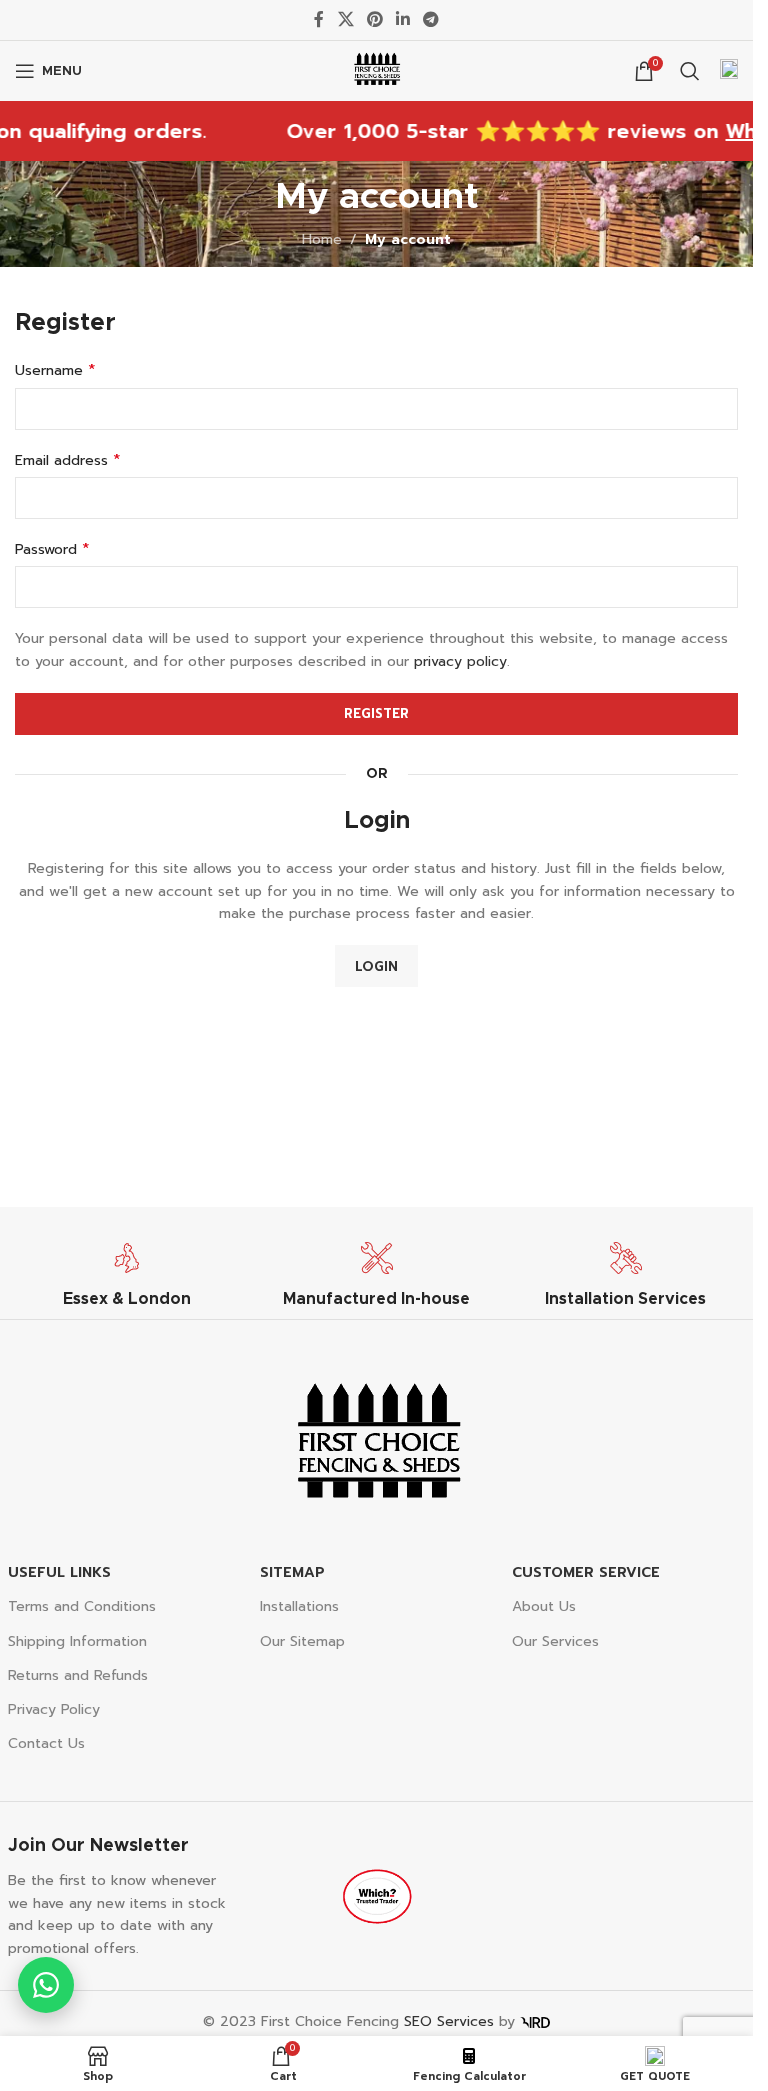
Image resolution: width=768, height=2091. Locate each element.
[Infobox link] (729, 71)
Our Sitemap (302, 1641)
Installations (299, 1606)
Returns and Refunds (78, 1675)
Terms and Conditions (82, 1606)
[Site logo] (377, 70)
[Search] (690, 71)
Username (55, 371)
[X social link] (345, 19)
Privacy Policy (54, 1709)
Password (52, 550)
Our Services (555, 1641)
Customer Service (586, 1572)
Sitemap (292, 1572)
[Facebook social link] (319, 19)
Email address (68, 461)
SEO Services (449, 2021)
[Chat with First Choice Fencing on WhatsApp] (46, 1985)
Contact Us (46, 1743)
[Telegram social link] (431, 19)
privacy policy (460, 661)
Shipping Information (77, 1641)
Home (322, 239)
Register (376, 713)
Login (376, 966)
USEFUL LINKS (59, 1572)
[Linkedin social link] (403, 19)
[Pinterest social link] (374, 19)
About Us (544, 1606)
